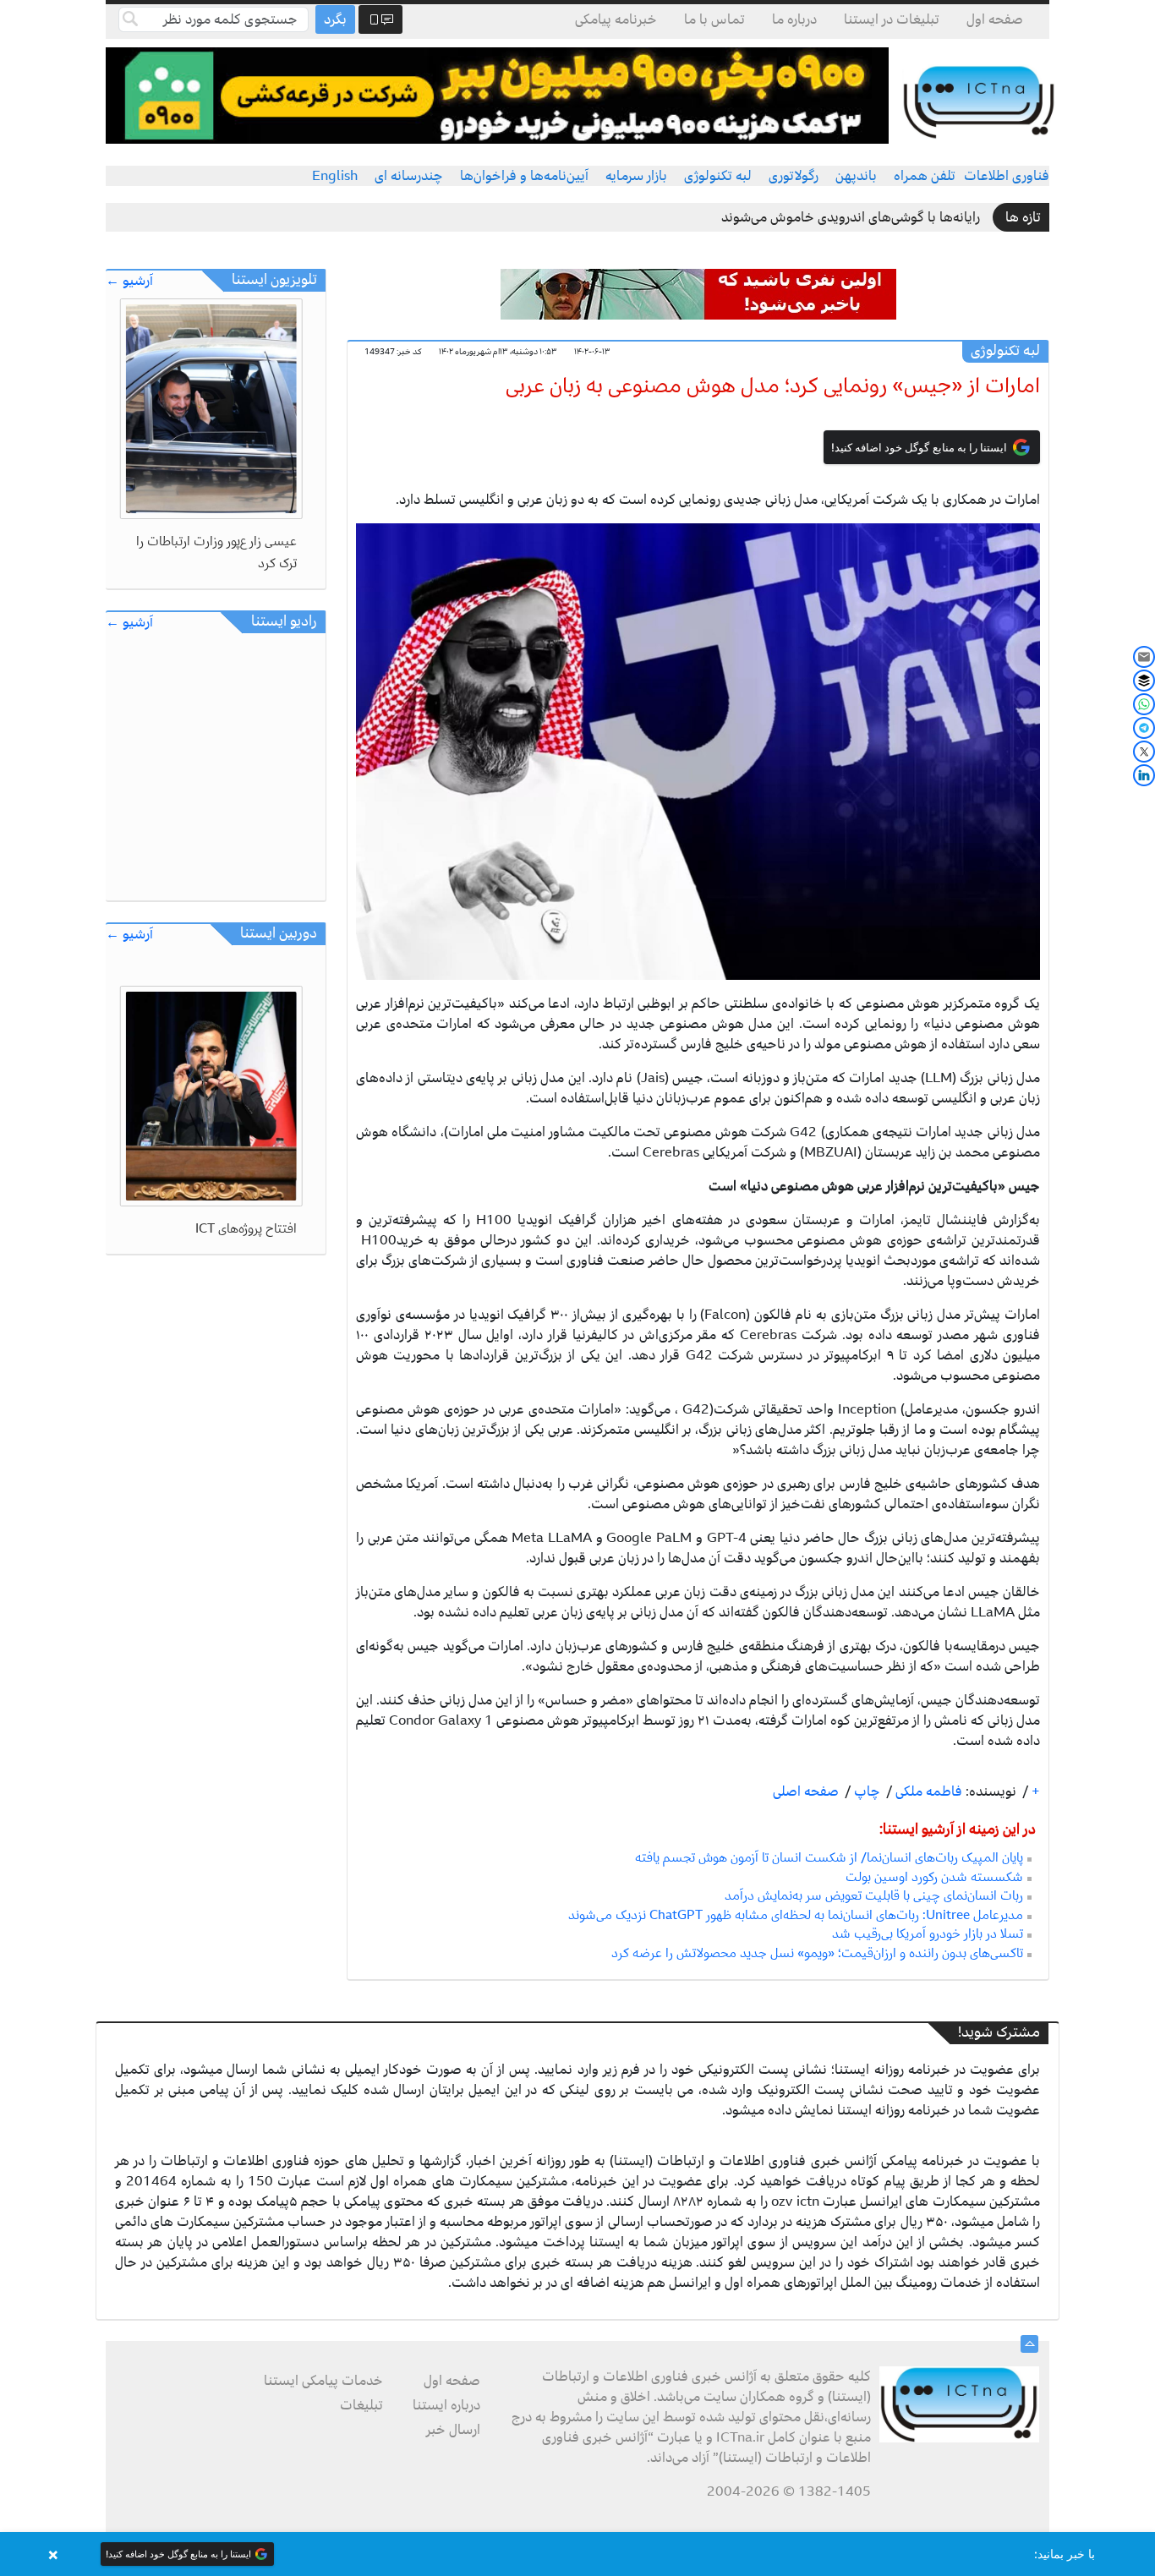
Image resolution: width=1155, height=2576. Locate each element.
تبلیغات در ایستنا (892, 19)
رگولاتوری (794, 176)
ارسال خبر (453, 2430)
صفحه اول (995, 19)
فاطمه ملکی (927, 1791)
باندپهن (856, 176)
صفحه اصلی (806, 1791)
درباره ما (794, 19)
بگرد (335, 19)
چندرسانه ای (409, 176)
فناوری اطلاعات (1007, 176)
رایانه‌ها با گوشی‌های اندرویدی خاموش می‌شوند (851, 217)
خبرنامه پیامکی (616, 19)
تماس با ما (714, 19)
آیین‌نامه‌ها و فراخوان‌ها (524, 176)
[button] (577, 2554)
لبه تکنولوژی (718, 176)
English (335, 176)
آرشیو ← (129, 281)
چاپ (865, 1791)
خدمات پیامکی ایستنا (323, 2381)
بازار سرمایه (636, 176)
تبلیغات (361, 2405)
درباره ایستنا (446, 2405)
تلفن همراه (925, 176)
